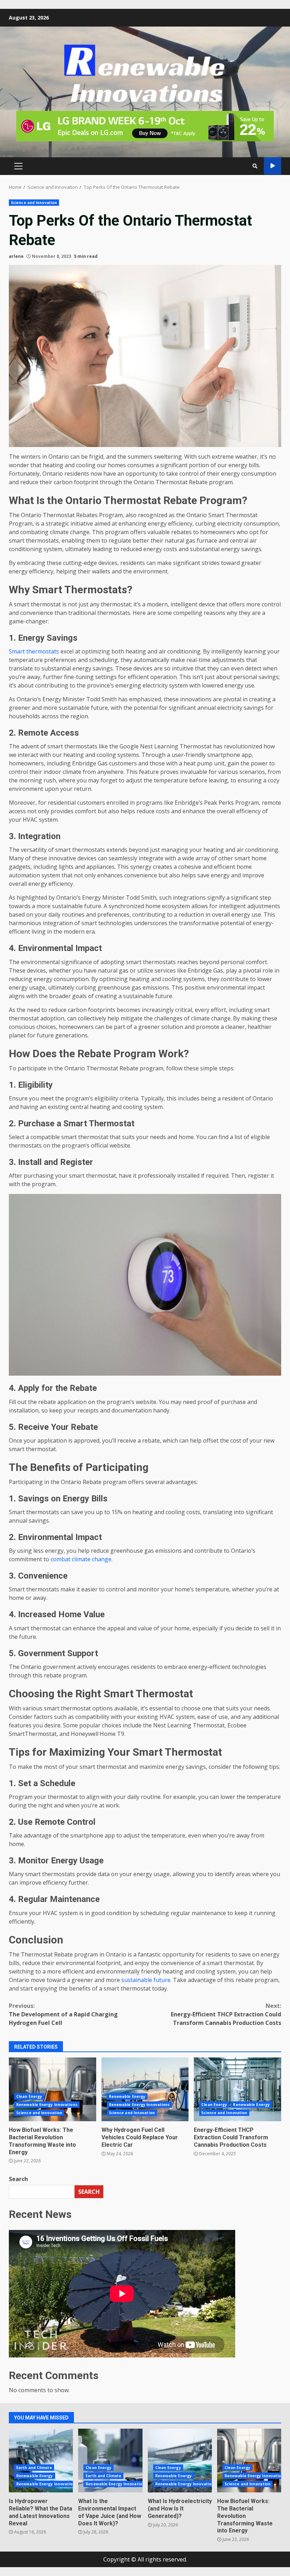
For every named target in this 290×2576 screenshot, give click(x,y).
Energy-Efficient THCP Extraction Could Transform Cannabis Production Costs (226, 2014)
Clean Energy (29, 2096)
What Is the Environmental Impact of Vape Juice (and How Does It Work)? (110, 2461)
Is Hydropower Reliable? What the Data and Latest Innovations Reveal (41, 2461)
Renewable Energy (127, 2096)
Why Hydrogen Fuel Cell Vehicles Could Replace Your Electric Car (145, 2089)
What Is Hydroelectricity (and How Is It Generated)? (180, 2461)
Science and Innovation (34, 203)
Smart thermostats (34, 651)
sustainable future (146, 1980)
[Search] (255, 166)
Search (18, 2179)
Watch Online (272, 166)
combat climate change (81, 1559)
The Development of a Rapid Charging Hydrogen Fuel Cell (63, 2014)
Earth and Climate (34, 2468)
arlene (16, 256)
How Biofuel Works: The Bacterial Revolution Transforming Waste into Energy (53, 2089)
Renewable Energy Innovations (47, 2105)
